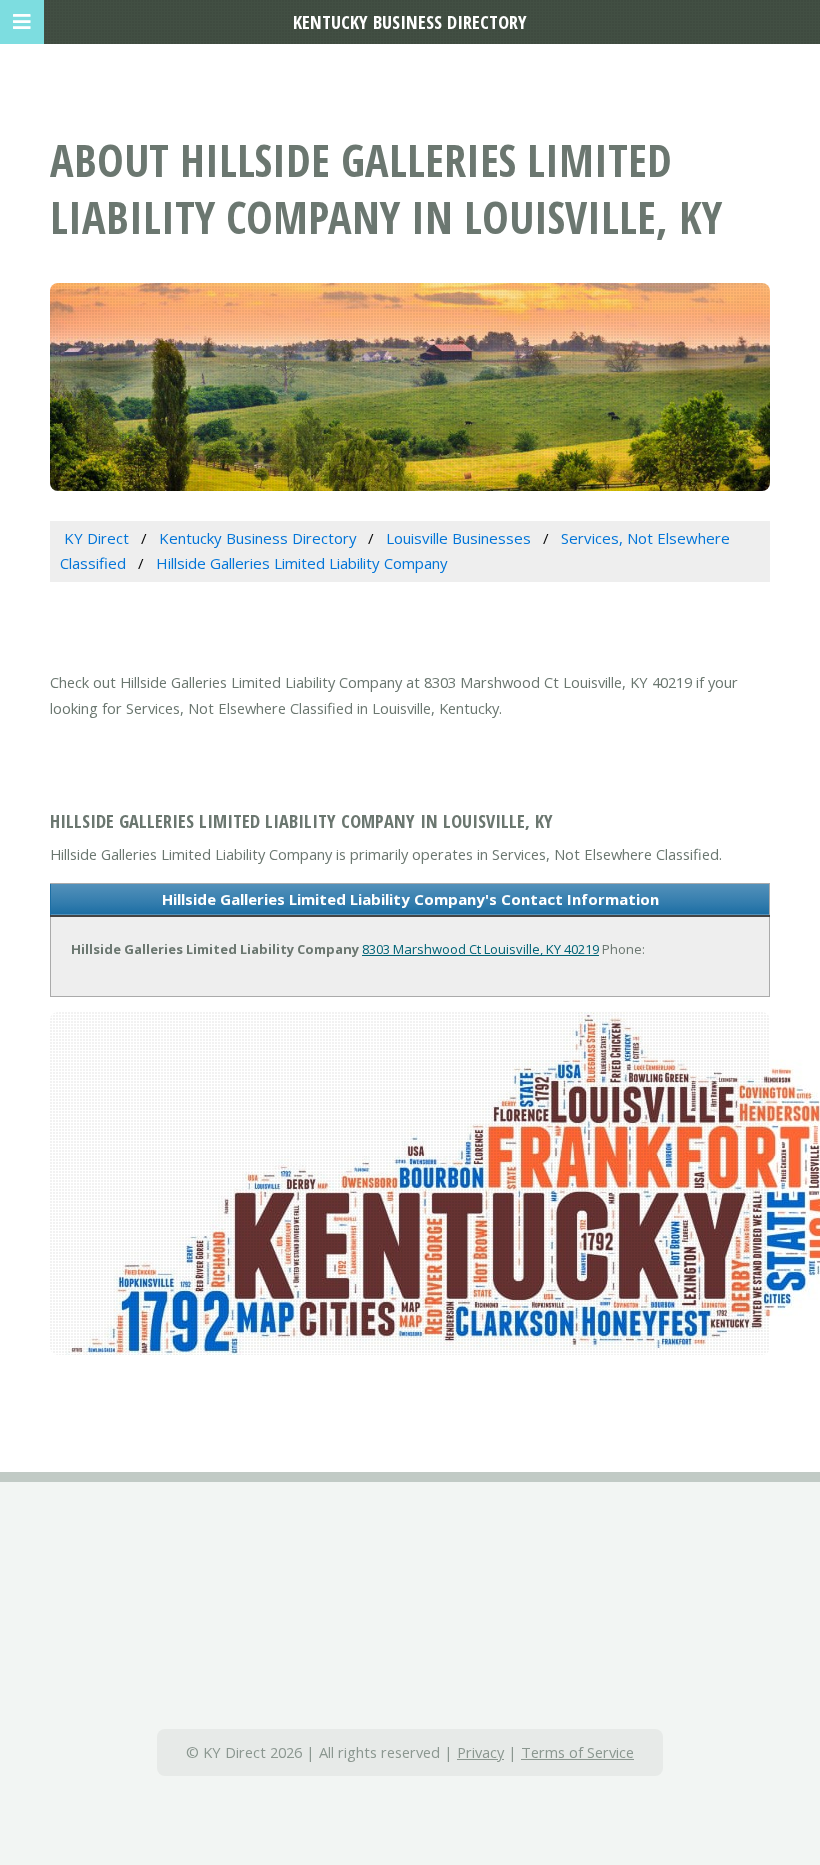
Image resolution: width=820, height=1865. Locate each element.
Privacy (480, 1752)
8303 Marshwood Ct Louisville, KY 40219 (480, 949)
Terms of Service (577, 1752)
